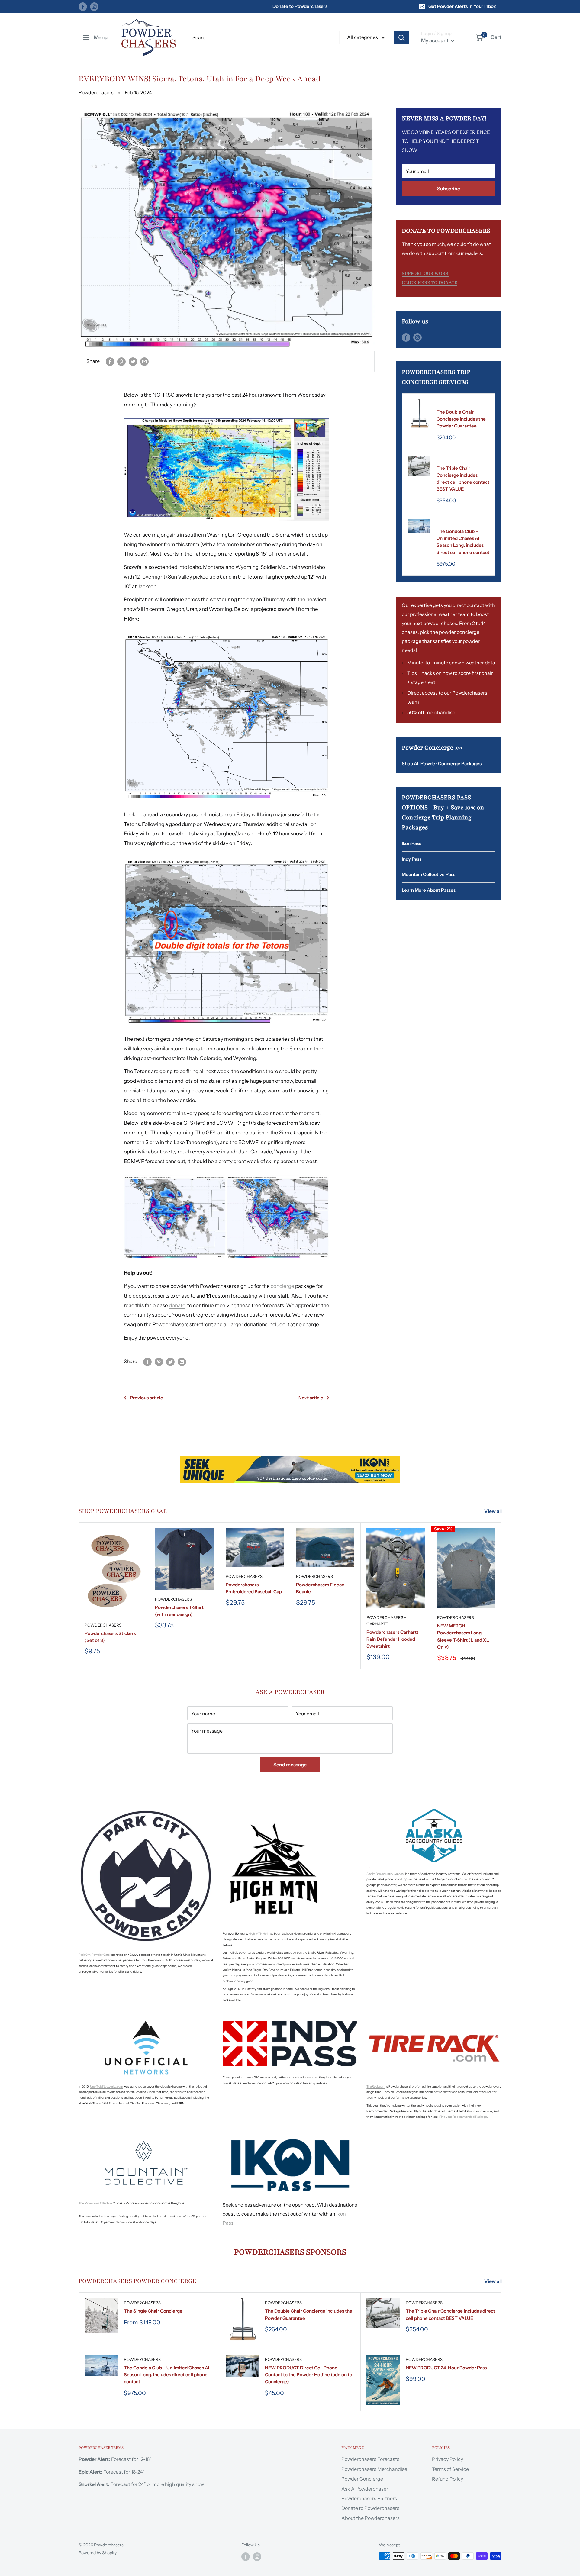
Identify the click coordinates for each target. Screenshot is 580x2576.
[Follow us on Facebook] (83, 6)
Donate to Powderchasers (300, 6)
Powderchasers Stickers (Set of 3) (110, 1637)
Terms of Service (450, 2469)
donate (177, 1305)
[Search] (401, 37)
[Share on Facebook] (110, 361)
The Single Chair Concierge (153, 2311)
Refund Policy (448, 2479)
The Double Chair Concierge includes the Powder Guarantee (461, 419)
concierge (282, 1286)
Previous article (147, 1398)
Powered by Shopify (98, 2553)
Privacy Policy (448, 2459)
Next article (311, 1398)
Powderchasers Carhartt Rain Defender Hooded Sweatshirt (392, 1639)
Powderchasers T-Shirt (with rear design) (179, 1611)
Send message (290, 1765)
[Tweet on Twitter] (133, 361)
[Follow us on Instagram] (94, 6)
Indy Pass (412, 859)
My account (435, 40)
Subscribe (449, 189)
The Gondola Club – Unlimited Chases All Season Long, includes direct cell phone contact (463, 542)
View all (493, 1511)
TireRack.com (376, 2086)
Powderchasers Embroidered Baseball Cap (254, 1588)
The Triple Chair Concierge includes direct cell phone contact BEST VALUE (463, 479)
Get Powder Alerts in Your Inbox (462, 6)
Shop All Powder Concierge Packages (442, 764)
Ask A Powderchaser (365, 2489)
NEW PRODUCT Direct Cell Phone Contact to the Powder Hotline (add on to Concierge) (309, 2375)
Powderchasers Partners (369, 2498)
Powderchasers (455, 404)
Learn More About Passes (429, 890)
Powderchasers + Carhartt (386, 1621)
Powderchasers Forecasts (370, 2459)
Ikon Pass (411, 843)
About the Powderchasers (371, 2518)
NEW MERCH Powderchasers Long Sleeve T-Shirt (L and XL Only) (463, 1636)
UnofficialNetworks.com (106, 2086)
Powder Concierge (362, 2479)
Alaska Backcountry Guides (385, 1874)
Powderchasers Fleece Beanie (320, 1588)
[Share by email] (144, 361)
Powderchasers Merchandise (374, 2469)
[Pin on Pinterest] (121, 361)
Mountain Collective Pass (429, 874)
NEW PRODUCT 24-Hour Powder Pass (446, 2368)
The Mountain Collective (95, 2203)
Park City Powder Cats (94, 1955)
